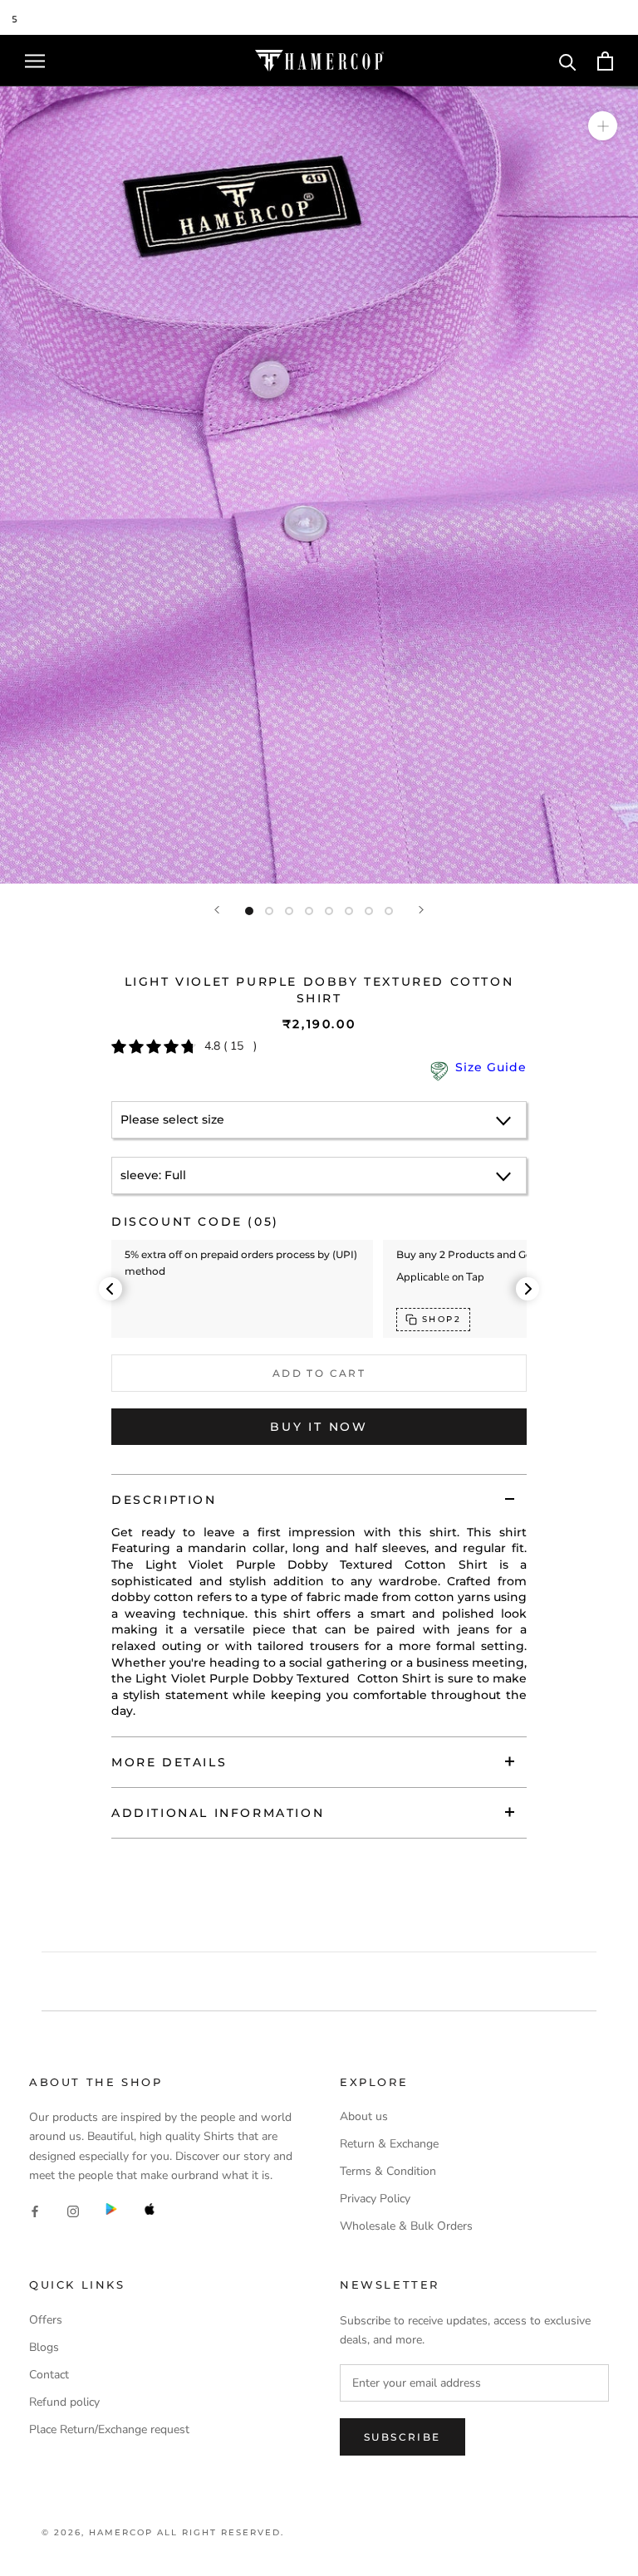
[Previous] (217, 910)
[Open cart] (605, 61)
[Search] (568, 61)
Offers (46, 2320)
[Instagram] (73, 2211)
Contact (49, 2375)
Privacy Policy (375, 2199)
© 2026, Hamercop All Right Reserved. (163, 2532)
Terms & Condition (388, 2171)
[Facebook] (35, 2211)
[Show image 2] (269, 911)
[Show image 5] (329, 911)
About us (364, 2116)
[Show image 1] (249, 911)
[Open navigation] (35, 61)
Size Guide (491, 1067)
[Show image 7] (369, 911)
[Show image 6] (349, 911)
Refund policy (64, 2402)
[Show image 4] (309, 911)
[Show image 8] (389, 911)
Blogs (44, 2347)
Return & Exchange (389, 2144)
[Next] (421, 910)
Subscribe (402, 2437)
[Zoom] (603, 126)
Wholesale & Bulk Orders (406, 2226)
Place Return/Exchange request (109, 2429)
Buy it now (319, 1427)
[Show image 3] (289, 911)
